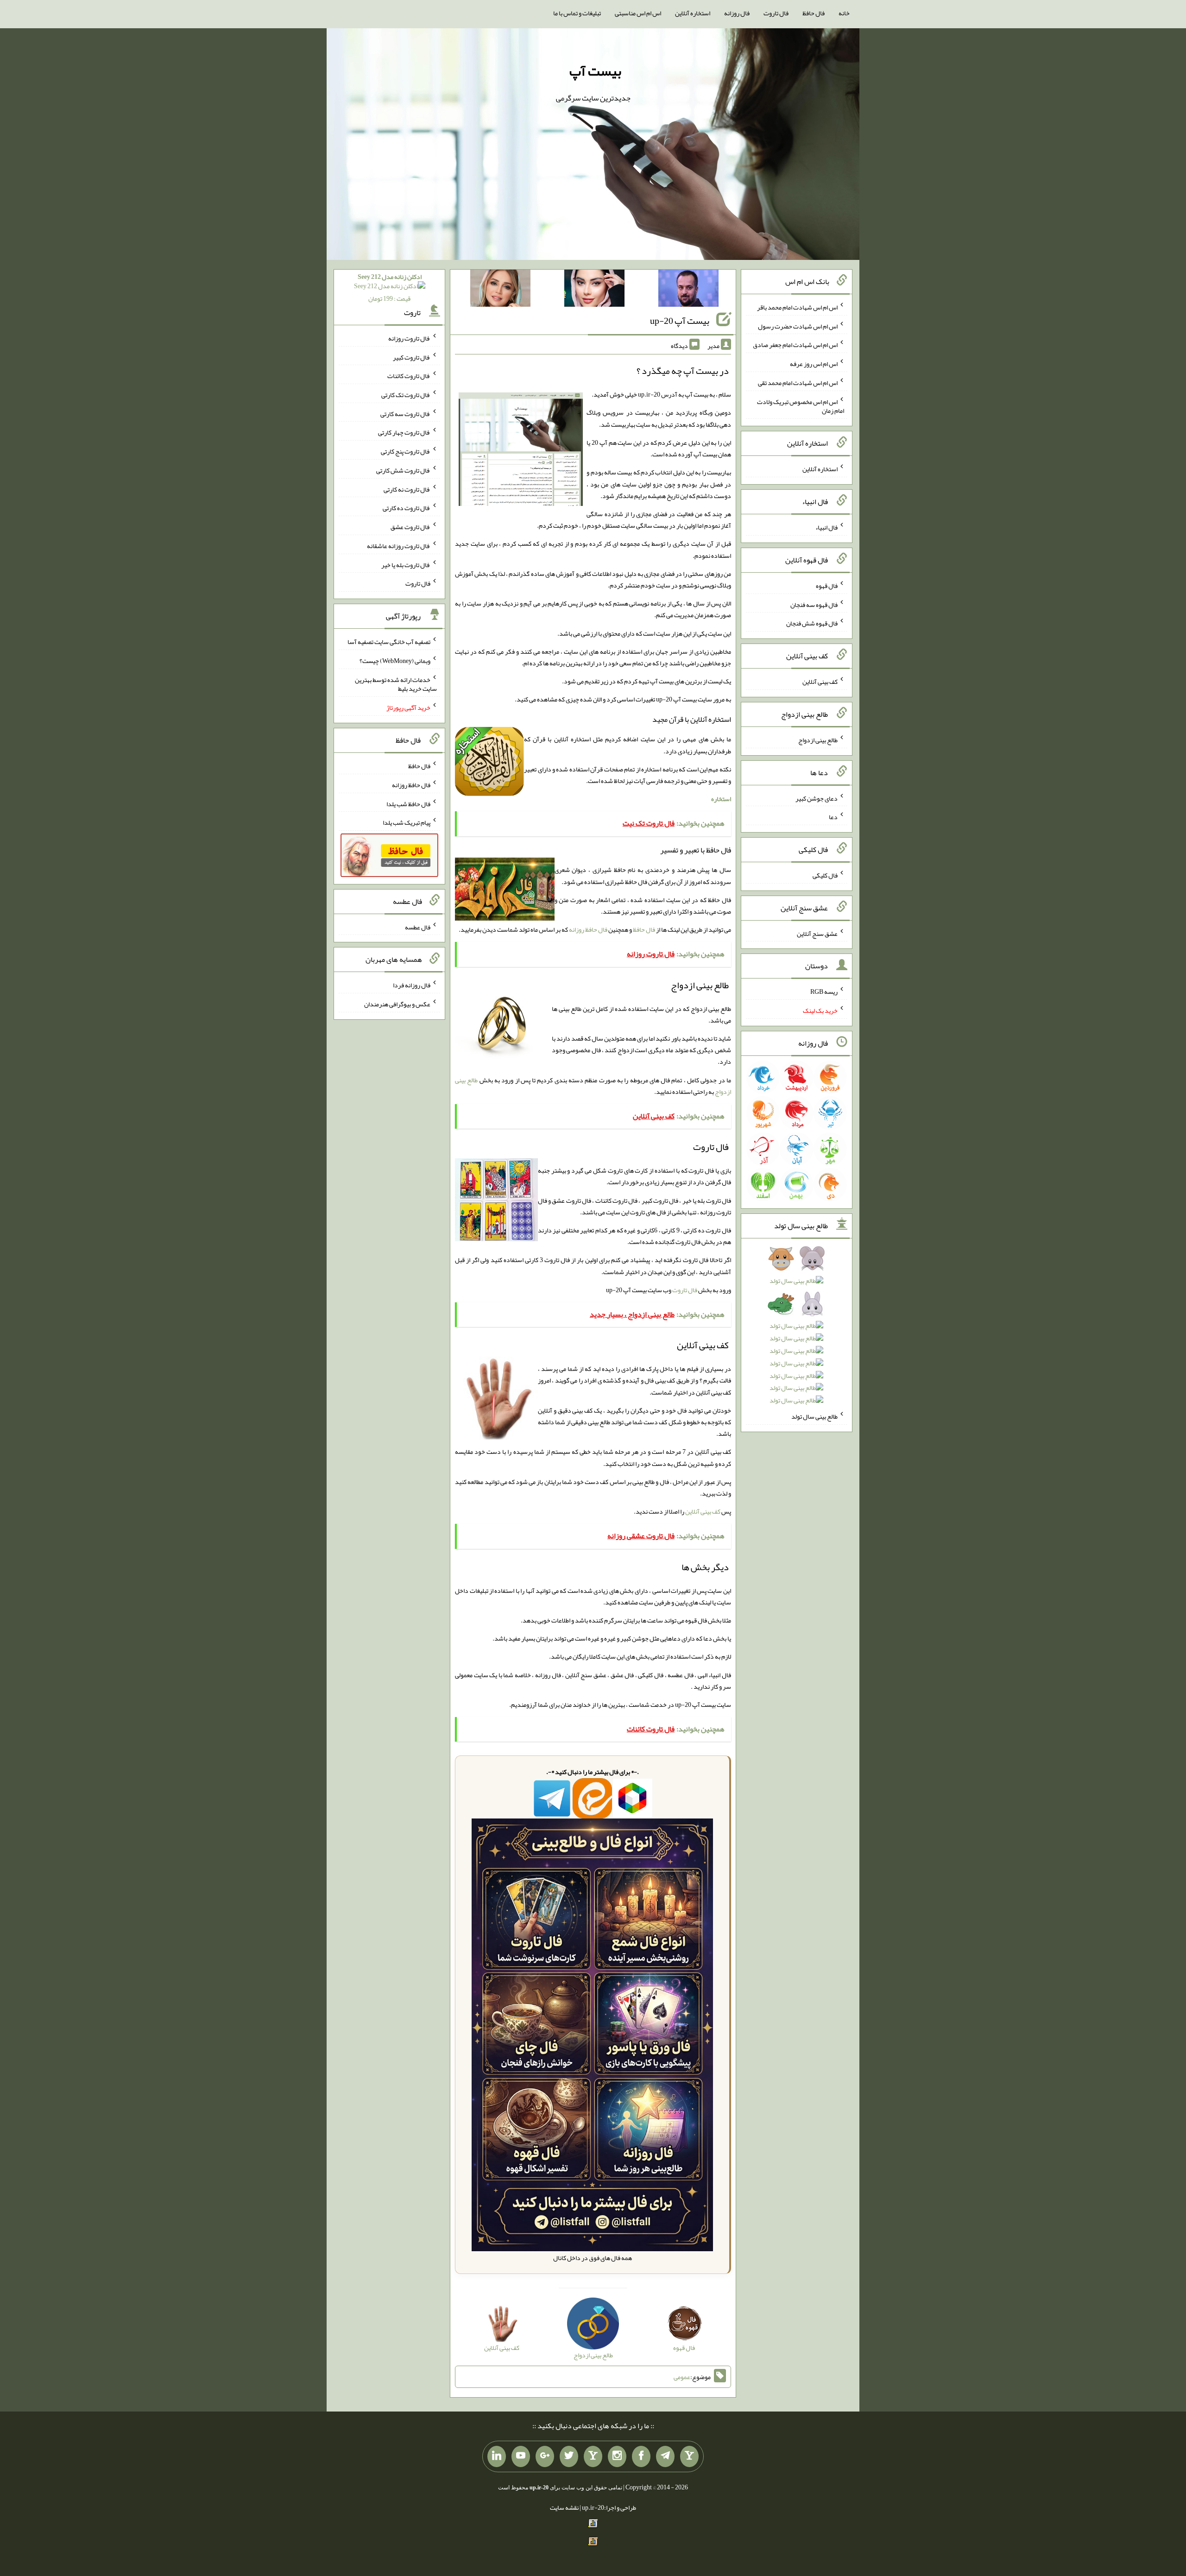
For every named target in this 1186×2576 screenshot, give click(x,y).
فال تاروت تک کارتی (406, 395)
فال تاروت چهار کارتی (404, 432)
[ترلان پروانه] (594, 290)
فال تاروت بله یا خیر (406, 564)
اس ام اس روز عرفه (814, 364)
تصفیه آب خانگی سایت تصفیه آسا (389, 642)
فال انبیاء (826, 527)
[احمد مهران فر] (688, 290)
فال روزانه (737, 13)
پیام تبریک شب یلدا (407, 822)
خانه (844, 13)
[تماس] (593, 2456)
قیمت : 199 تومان (390, 287)
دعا (833, 817)
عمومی (682, 2377)
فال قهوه (827, 586)
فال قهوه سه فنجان (814, 604)
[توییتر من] (569, 2456)
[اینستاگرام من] (617, 2456)
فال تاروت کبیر (412, 357)
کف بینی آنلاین (703, 1511)
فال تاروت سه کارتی (405, 413)
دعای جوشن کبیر (817, 798)
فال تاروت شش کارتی (403, 470)
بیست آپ (595, 71)
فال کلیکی (825, 875)
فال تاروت (776, 13)
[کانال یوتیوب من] (521, 2456)
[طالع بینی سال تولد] (797, 1332)
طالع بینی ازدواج (818, 740)
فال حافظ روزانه (588, 929)
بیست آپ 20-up (680, 321)
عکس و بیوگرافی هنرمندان (397, 1004)
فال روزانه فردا (412, 985)
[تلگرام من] (665, 2456)
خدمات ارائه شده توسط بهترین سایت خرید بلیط (396, 684)
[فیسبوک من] (641, 2456)
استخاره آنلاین (693, 13)
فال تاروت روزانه (409, 338)
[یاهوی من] (689, 2456)
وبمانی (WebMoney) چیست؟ (395, 661)
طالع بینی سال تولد (814, 1416)
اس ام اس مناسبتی (638, 13)
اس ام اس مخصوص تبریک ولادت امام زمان (801, 406)
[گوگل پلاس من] (545, 2456)
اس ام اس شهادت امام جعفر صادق (795, 345)
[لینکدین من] (497, 2456)
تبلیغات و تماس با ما (577, 13)
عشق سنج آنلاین (817, 933)
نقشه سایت (564, 2507)
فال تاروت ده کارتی (407, 508)
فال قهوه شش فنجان (812, 623)
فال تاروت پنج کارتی (406, 451)
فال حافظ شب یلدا (408, 803)
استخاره (721, 799)
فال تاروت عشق (410, 527)
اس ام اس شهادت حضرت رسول (798, 326)
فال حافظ (814, 13)
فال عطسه (418, 927)
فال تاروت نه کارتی (407, 489)
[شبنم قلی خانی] (500, 290)
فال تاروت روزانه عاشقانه (399, 546)
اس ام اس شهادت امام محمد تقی (798, 383)
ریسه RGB (824, 991)
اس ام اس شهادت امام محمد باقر (797, 307)
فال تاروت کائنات (409, 376)
